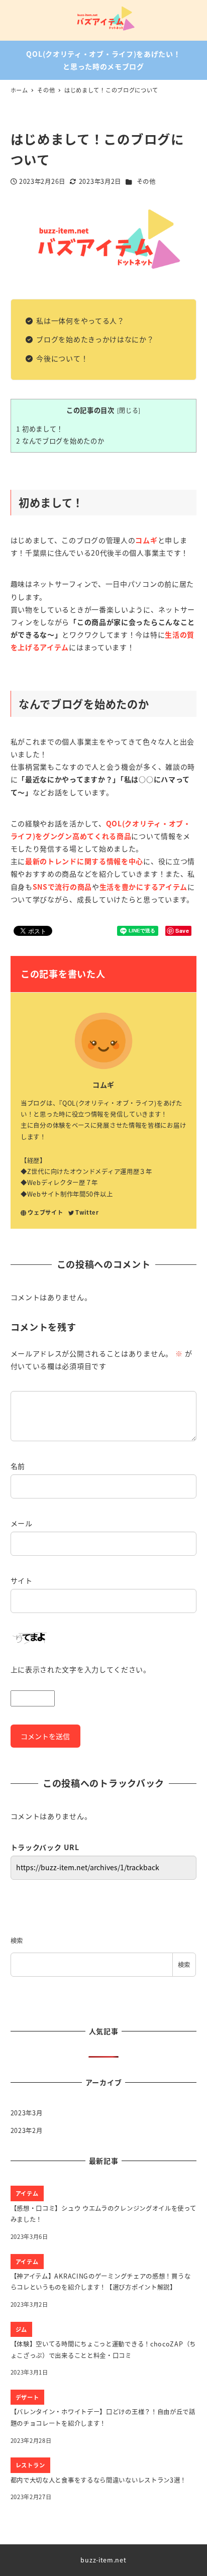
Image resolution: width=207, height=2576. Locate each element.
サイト (22, 1580)
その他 (146, 181)
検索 (17, 1941)
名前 (18, 1466)
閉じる (129, 410)
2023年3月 (27, 2113)
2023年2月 (27, 2130)
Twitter (87, 1212)
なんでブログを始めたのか (60, 441)
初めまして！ (40, 429)
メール (22, 1523)
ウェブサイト (45, 1212)
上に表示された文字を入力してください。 (81, 1669)
